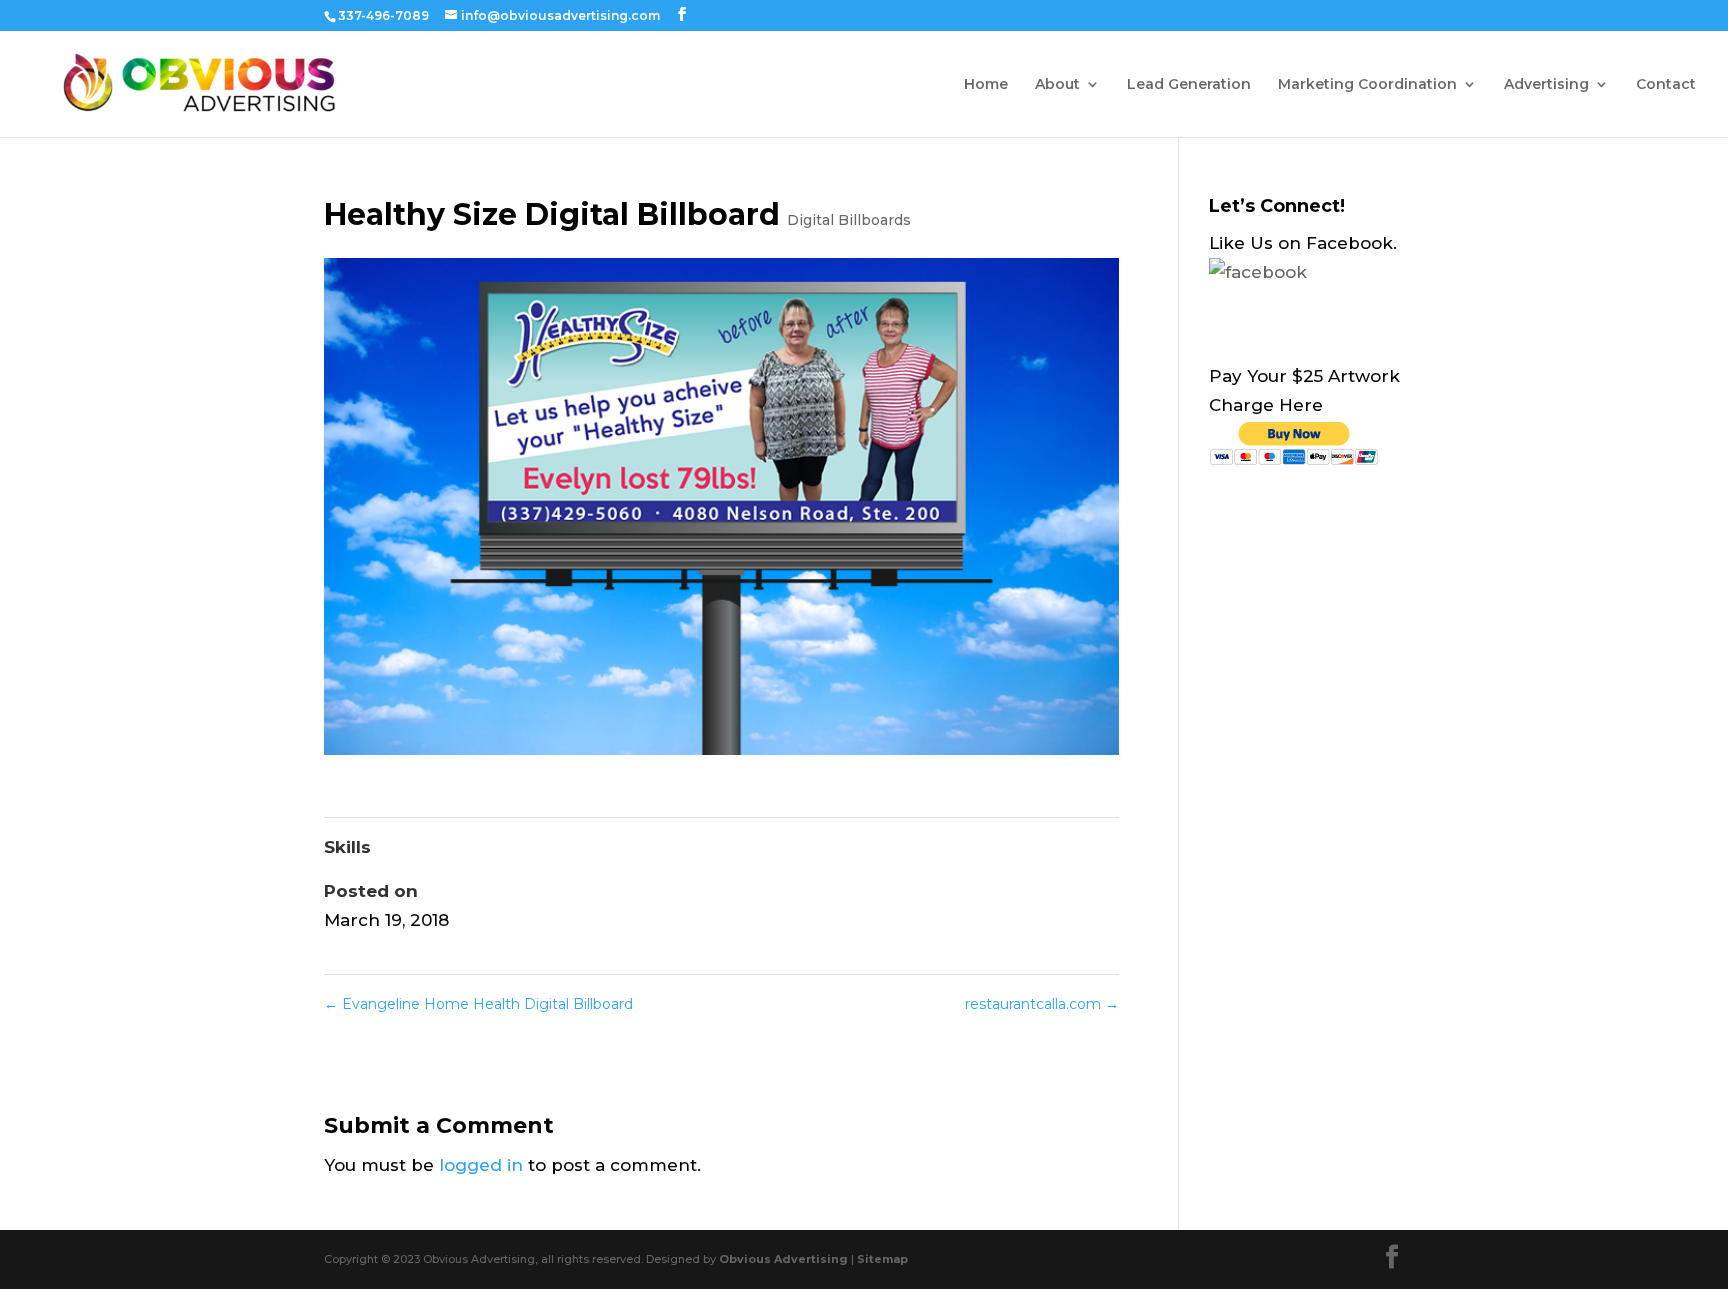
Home (986, 85)
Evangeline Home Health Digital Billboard (478, 1004)
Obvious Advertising (783, 1259)
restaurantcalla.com (1042, 1004)
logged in (481, 1165)
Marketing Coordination (1367, 85)
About (1057, 85)
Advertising (1546, 85)
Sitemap (882, 1259)
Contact (1666, 85)
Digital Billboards (849, 220)
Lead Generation (1189, 85)
